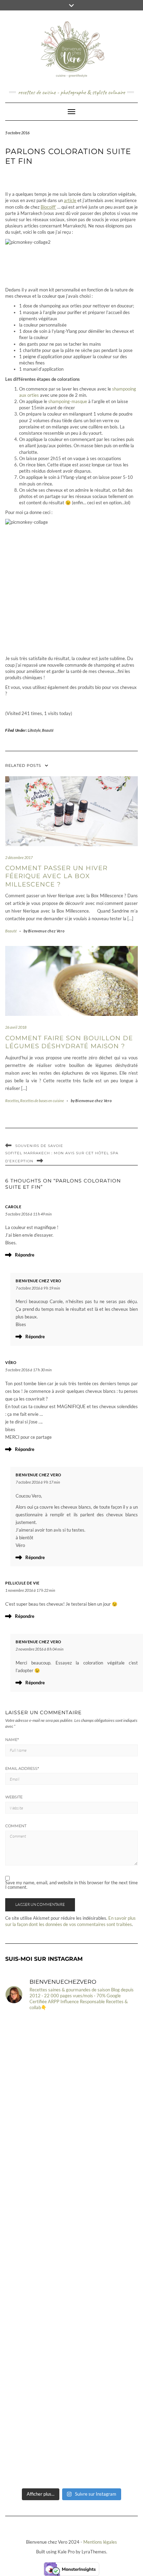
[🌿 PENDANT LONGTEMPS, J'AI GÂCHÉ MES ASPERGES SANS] (71, 2445)
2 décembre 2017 (19, 857)
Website (14, 1797)
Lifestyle (34, 730)
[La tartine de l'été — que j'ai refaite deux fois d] (71, 2212)
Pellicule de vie (22, 1583)
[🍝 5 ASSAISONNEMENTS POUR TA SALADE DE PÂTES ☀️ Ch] (71, 2056)
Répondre (25, 1255)
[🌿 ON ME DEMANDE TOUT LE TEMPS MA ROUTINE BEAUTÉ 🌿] (71, 2368)
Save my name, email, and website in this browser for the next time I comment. (71, 1885)
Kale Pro (66, 2552)
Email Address (22, 1768)
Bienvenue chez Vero (39, 1281)
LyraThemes (94, 2552)
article (70, 200)
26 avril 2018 (16, 1027)
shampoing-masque (68, 401)
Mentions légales (100, 2542)
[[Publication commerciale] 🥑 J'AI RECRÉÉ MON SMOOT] (71, 2134)
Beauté (48, 730)
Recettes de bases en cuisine (42, 1101)
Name (12, 1740)
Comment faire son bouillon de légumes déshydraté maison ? (69, 1042)
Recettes (12, 1101)
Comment (16, 1826)
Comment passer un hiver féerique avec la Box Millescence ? (56, 876)
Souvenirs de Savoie (39, 1146)
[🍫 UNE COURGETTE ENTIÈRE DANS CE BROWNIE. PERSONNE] (71, 2290)
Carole (13, 1207)
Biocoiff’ (48, 207)
